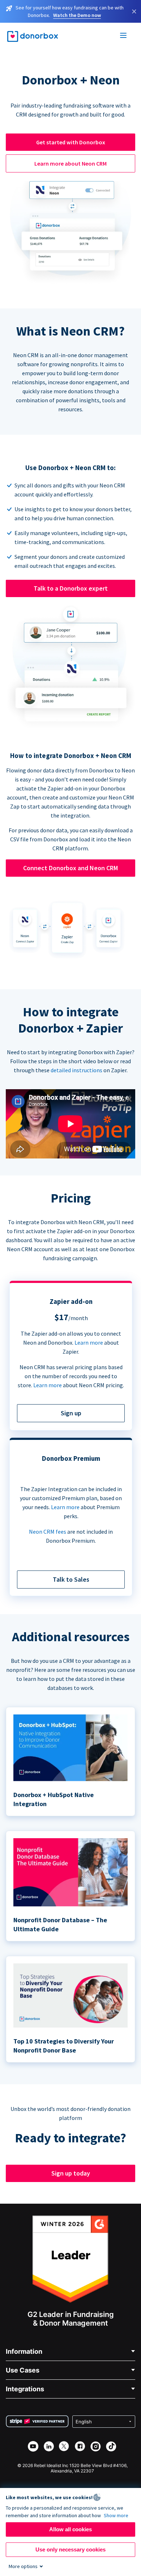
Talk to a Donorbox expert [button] (71, 588)
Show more (116, 2515)
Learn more (89, 1342)
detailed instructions (76, 1070)
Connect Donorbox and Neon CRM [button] (70, 868)
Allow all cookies (70, 2529)
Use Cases (23, 2370)
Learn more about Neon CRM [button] (70, 163)
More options (23, 2566)
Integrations (25, 2389)
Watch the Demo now (77, 15)
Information (24, 2351)
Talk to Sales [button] (71, 1579)
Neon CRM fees (48, 1532)
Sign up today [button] (71, 2173)
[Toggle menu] (124, 36)
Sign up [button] (71, 1413)
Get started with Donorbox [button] (71, 142)
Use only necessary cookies (70, 2549)
